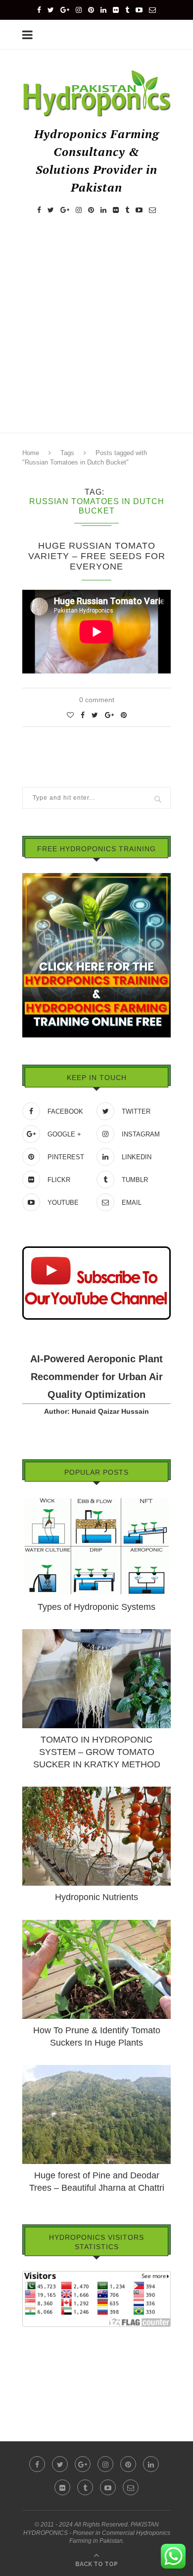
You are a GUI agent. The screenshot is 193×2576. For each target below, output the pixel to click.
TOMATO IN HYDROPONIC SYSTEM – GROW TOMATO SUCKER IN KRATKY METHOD (97, 1752)
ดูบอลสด (35, 2362)
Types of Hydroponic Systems (96, 1607)
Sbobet (33, 2389)
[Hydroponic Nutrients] (96, 1791)
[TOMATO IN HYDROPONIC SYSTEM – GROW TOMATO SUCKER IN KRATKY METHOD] (96, 1634)
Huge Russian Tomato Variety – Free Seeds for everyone (97, 556)
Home (31, 453)
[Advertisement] (96, 333)
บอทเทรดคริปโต (47, 2334)
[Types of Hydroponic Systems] (96, 1501)
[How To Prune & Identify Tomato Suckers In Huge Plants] (96, 1924)
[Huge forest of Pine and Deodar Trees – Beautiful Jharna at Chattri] (96, 2069)
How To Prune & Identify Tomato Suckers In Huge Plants (97, 2036)
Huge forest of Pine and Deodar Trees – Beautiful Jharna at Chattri (97, 2182)
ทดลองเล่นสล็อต (47, 2375)
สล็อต (31, 2348)
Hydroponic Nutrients (96, 1897)
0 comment (97, 700)
